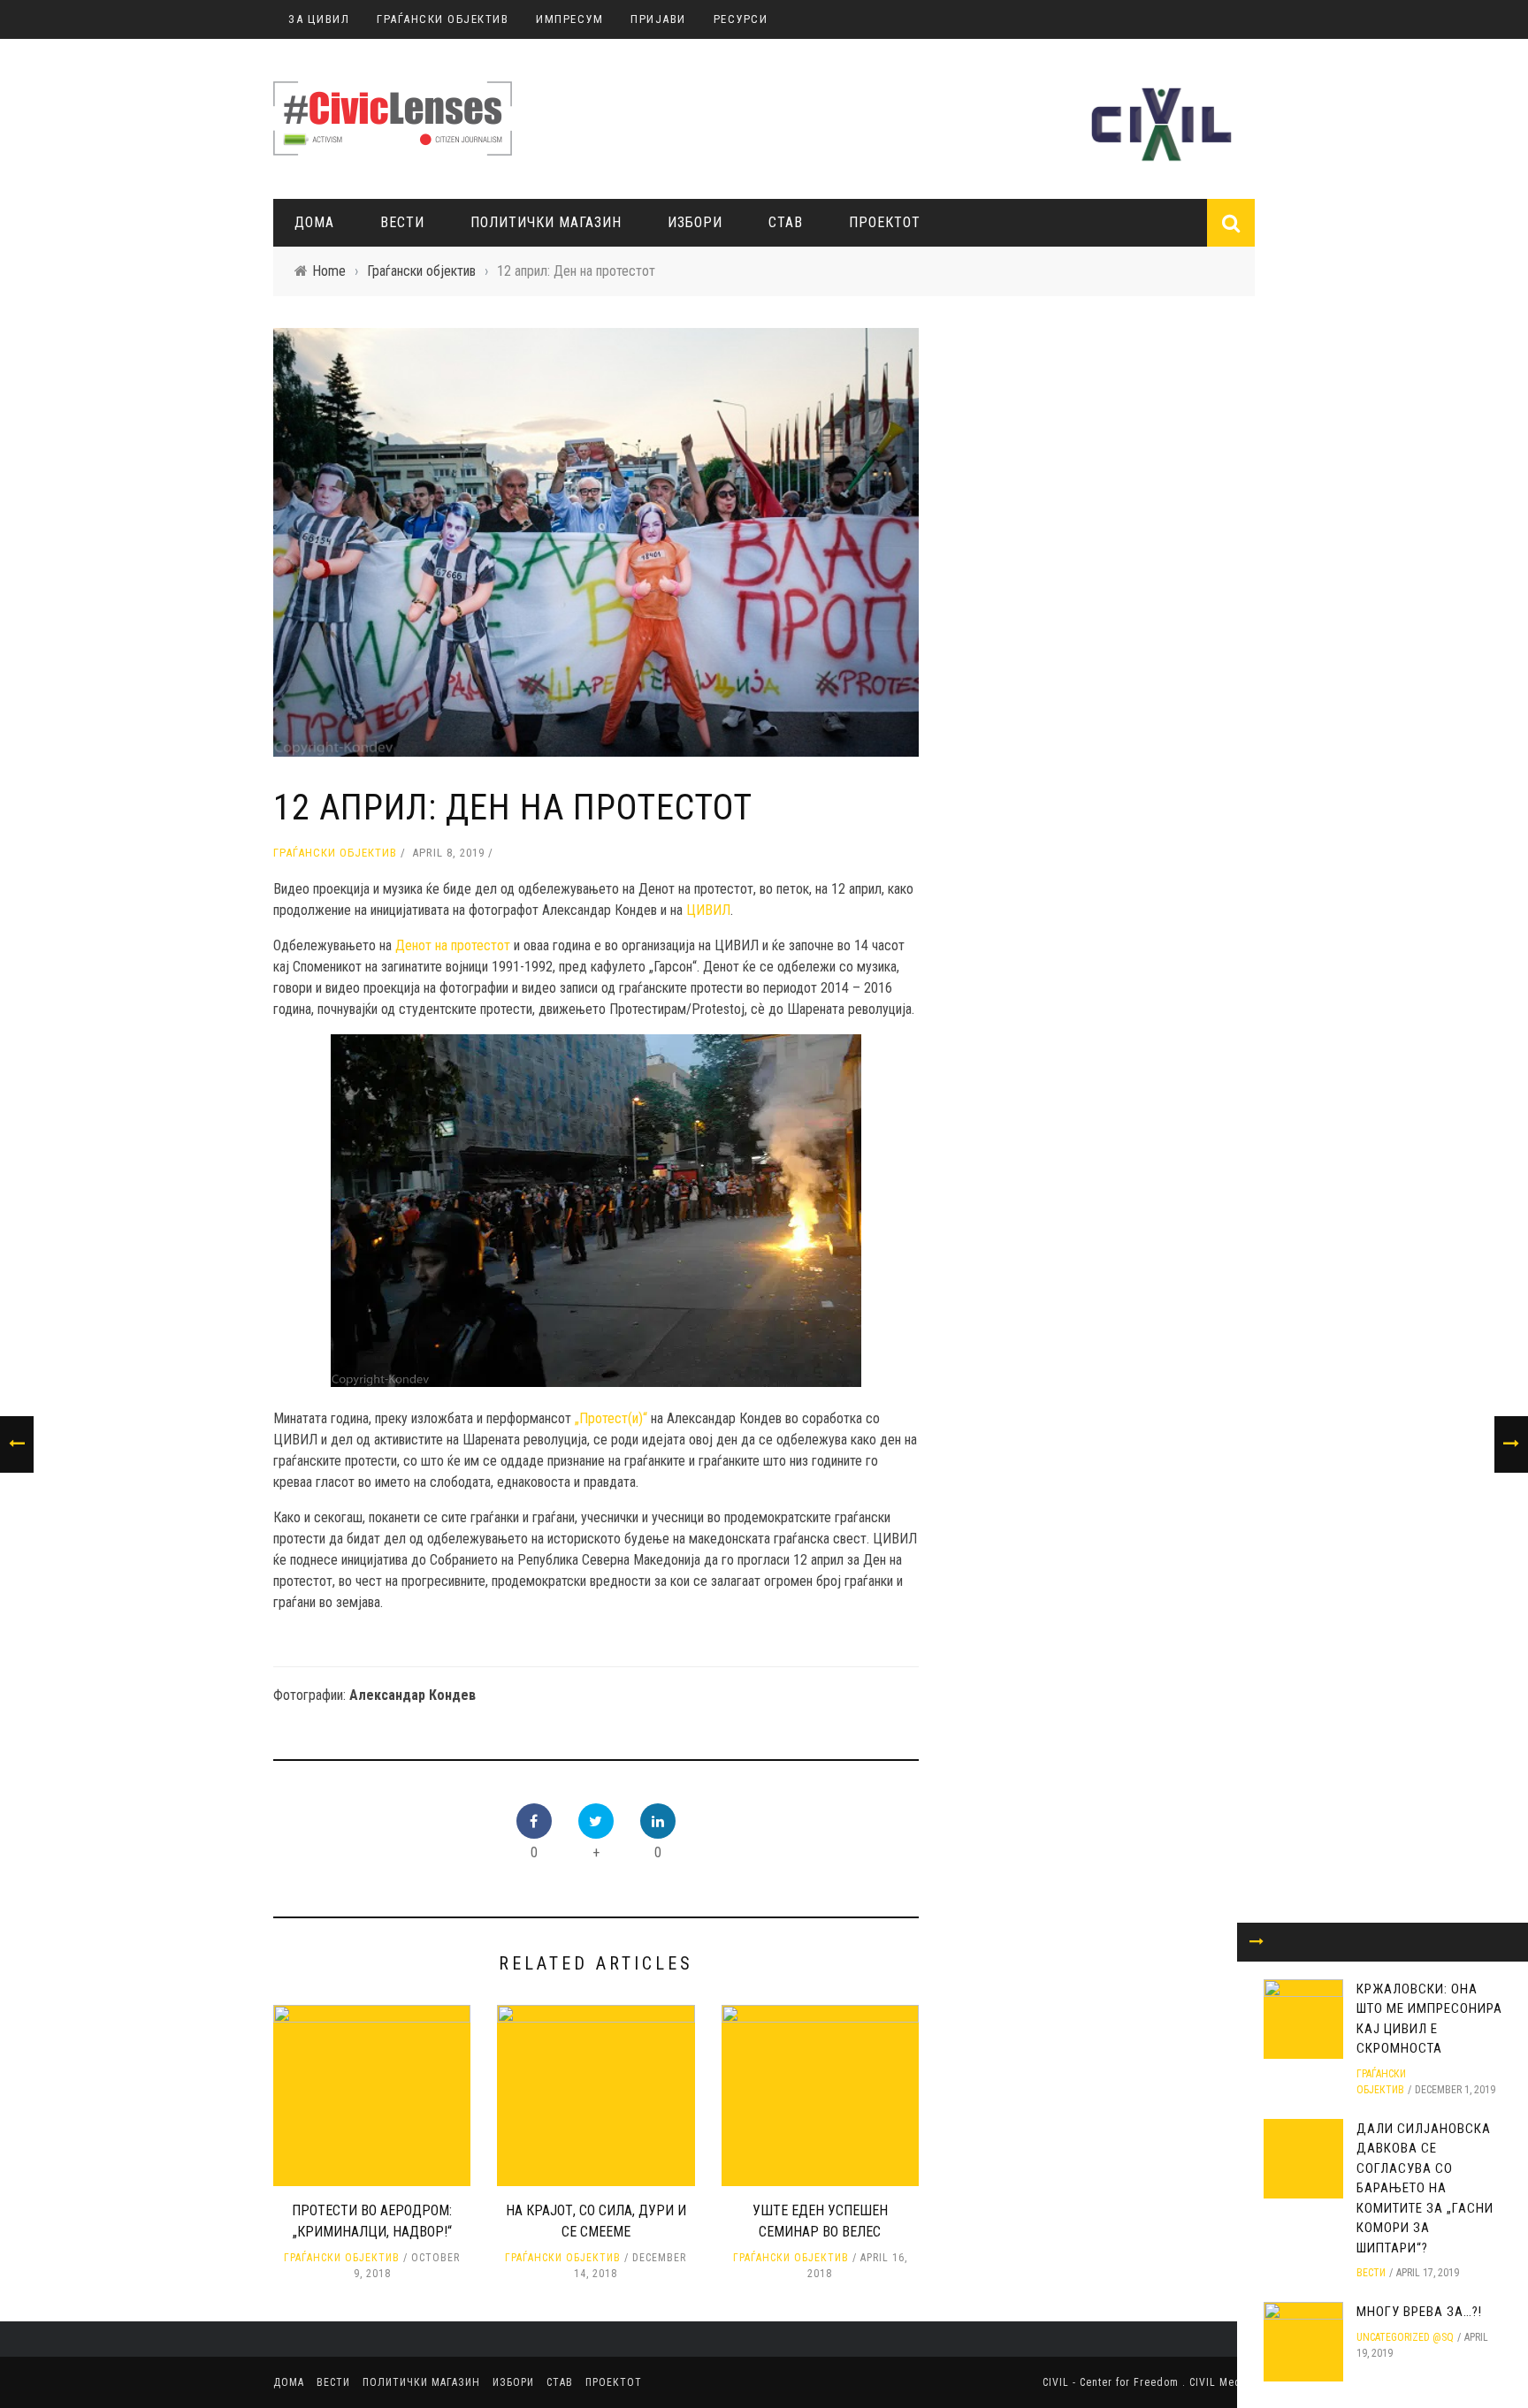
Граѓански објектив (335, 853)
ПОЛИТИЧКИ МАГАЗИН (546, 222)
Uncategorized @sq (1405, 2337)
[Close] (1257, 1942)
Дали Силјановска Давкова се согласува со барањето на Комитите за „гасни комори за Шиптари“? (1425, 2188)
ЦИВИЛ (708, 910)
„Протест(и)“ (611, 1418)
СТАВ (786, 222)
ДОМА (314, 222)
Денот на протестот (453, 945)
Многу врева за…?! (1419, 2312)
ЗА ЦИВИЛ (319, 19)
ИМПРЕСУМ (569, 19)
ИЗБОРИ (695, 222)
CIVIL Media (1220, 2382)
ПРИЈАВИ (658, 19)
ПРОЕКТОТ (885, 222)
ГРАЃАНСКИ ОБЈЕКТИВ (443, 19)
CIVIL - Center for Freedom (1112, 2382)
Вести (402, 222)
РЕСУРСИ (741, 19)
